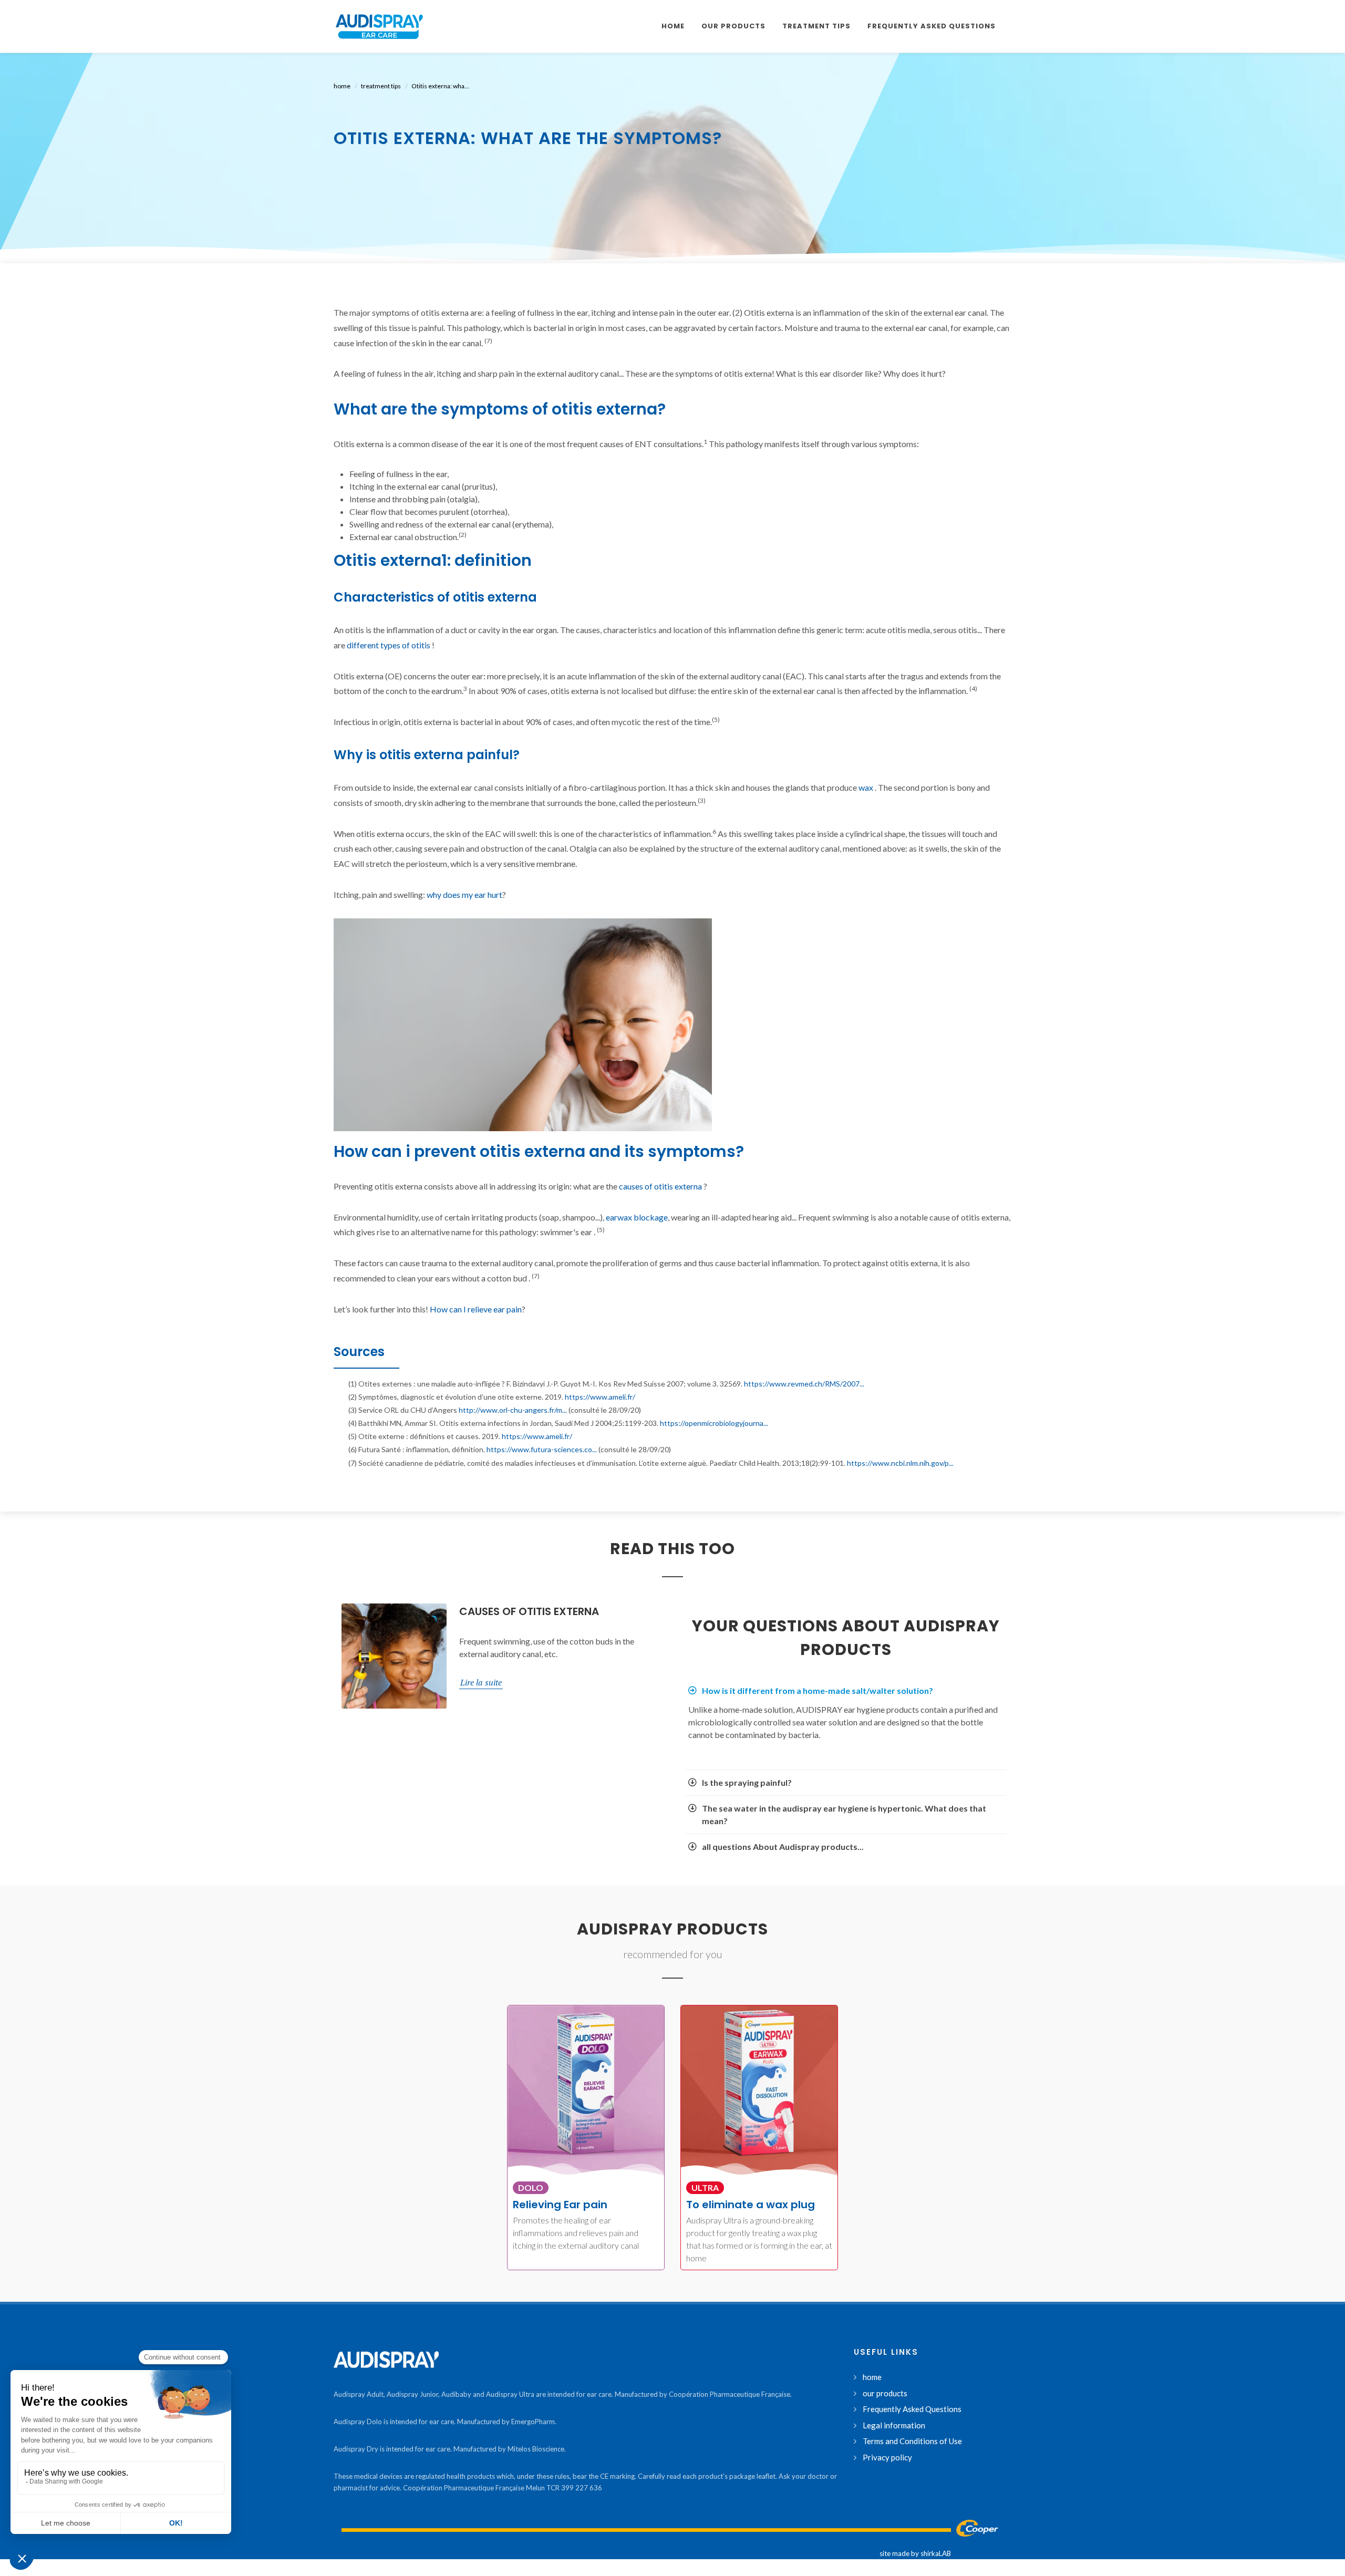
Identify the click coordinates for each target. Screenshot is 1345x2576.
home (342, 86)
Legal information (894, 2425)
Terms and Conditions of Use (912, 2441)
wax (866, 787)
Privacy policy (887, 2457)
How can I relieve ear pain (476, 1309)
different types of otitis (389, 645)
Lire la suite (481, 1682)
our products (885, 2393)
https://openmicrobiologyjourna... (714, 1423)
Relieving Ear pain (560, 2205)
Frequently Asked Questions (912, 2409)
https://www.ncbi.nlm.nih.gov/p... (900, 1463)
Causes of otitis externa (529, 1611)
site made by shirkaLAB (915, 2553)
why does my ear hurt (464, 894)
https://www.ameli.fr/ (600, 1397)
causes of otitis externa (660, 1186)
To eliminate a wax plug (751, 2205)
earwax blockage (637, 1217)
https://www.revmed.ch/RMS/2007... (804, 1384)
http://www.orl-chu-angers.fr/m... (513, 1410)
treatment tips (381, 86)
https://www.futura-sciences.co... (542, 1449)
